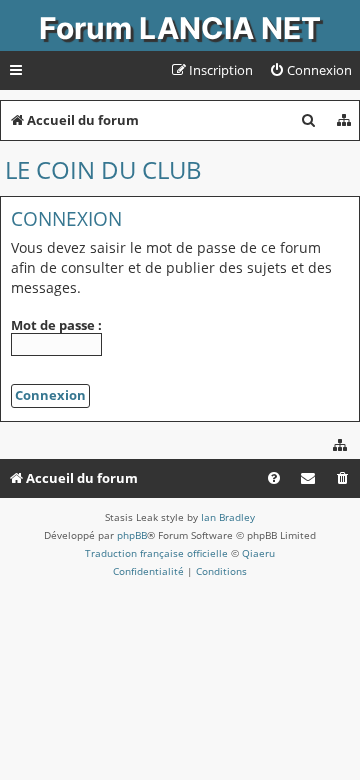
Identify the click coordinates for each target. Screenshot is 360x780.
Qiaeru (258, 553)
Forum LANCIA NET (180, 28)
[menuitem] (310, 70)
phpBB (132, 535)
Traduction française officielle (156, 553)
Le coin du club (103, 169)
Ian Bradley (228, 517)
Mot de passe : (56, 325)
